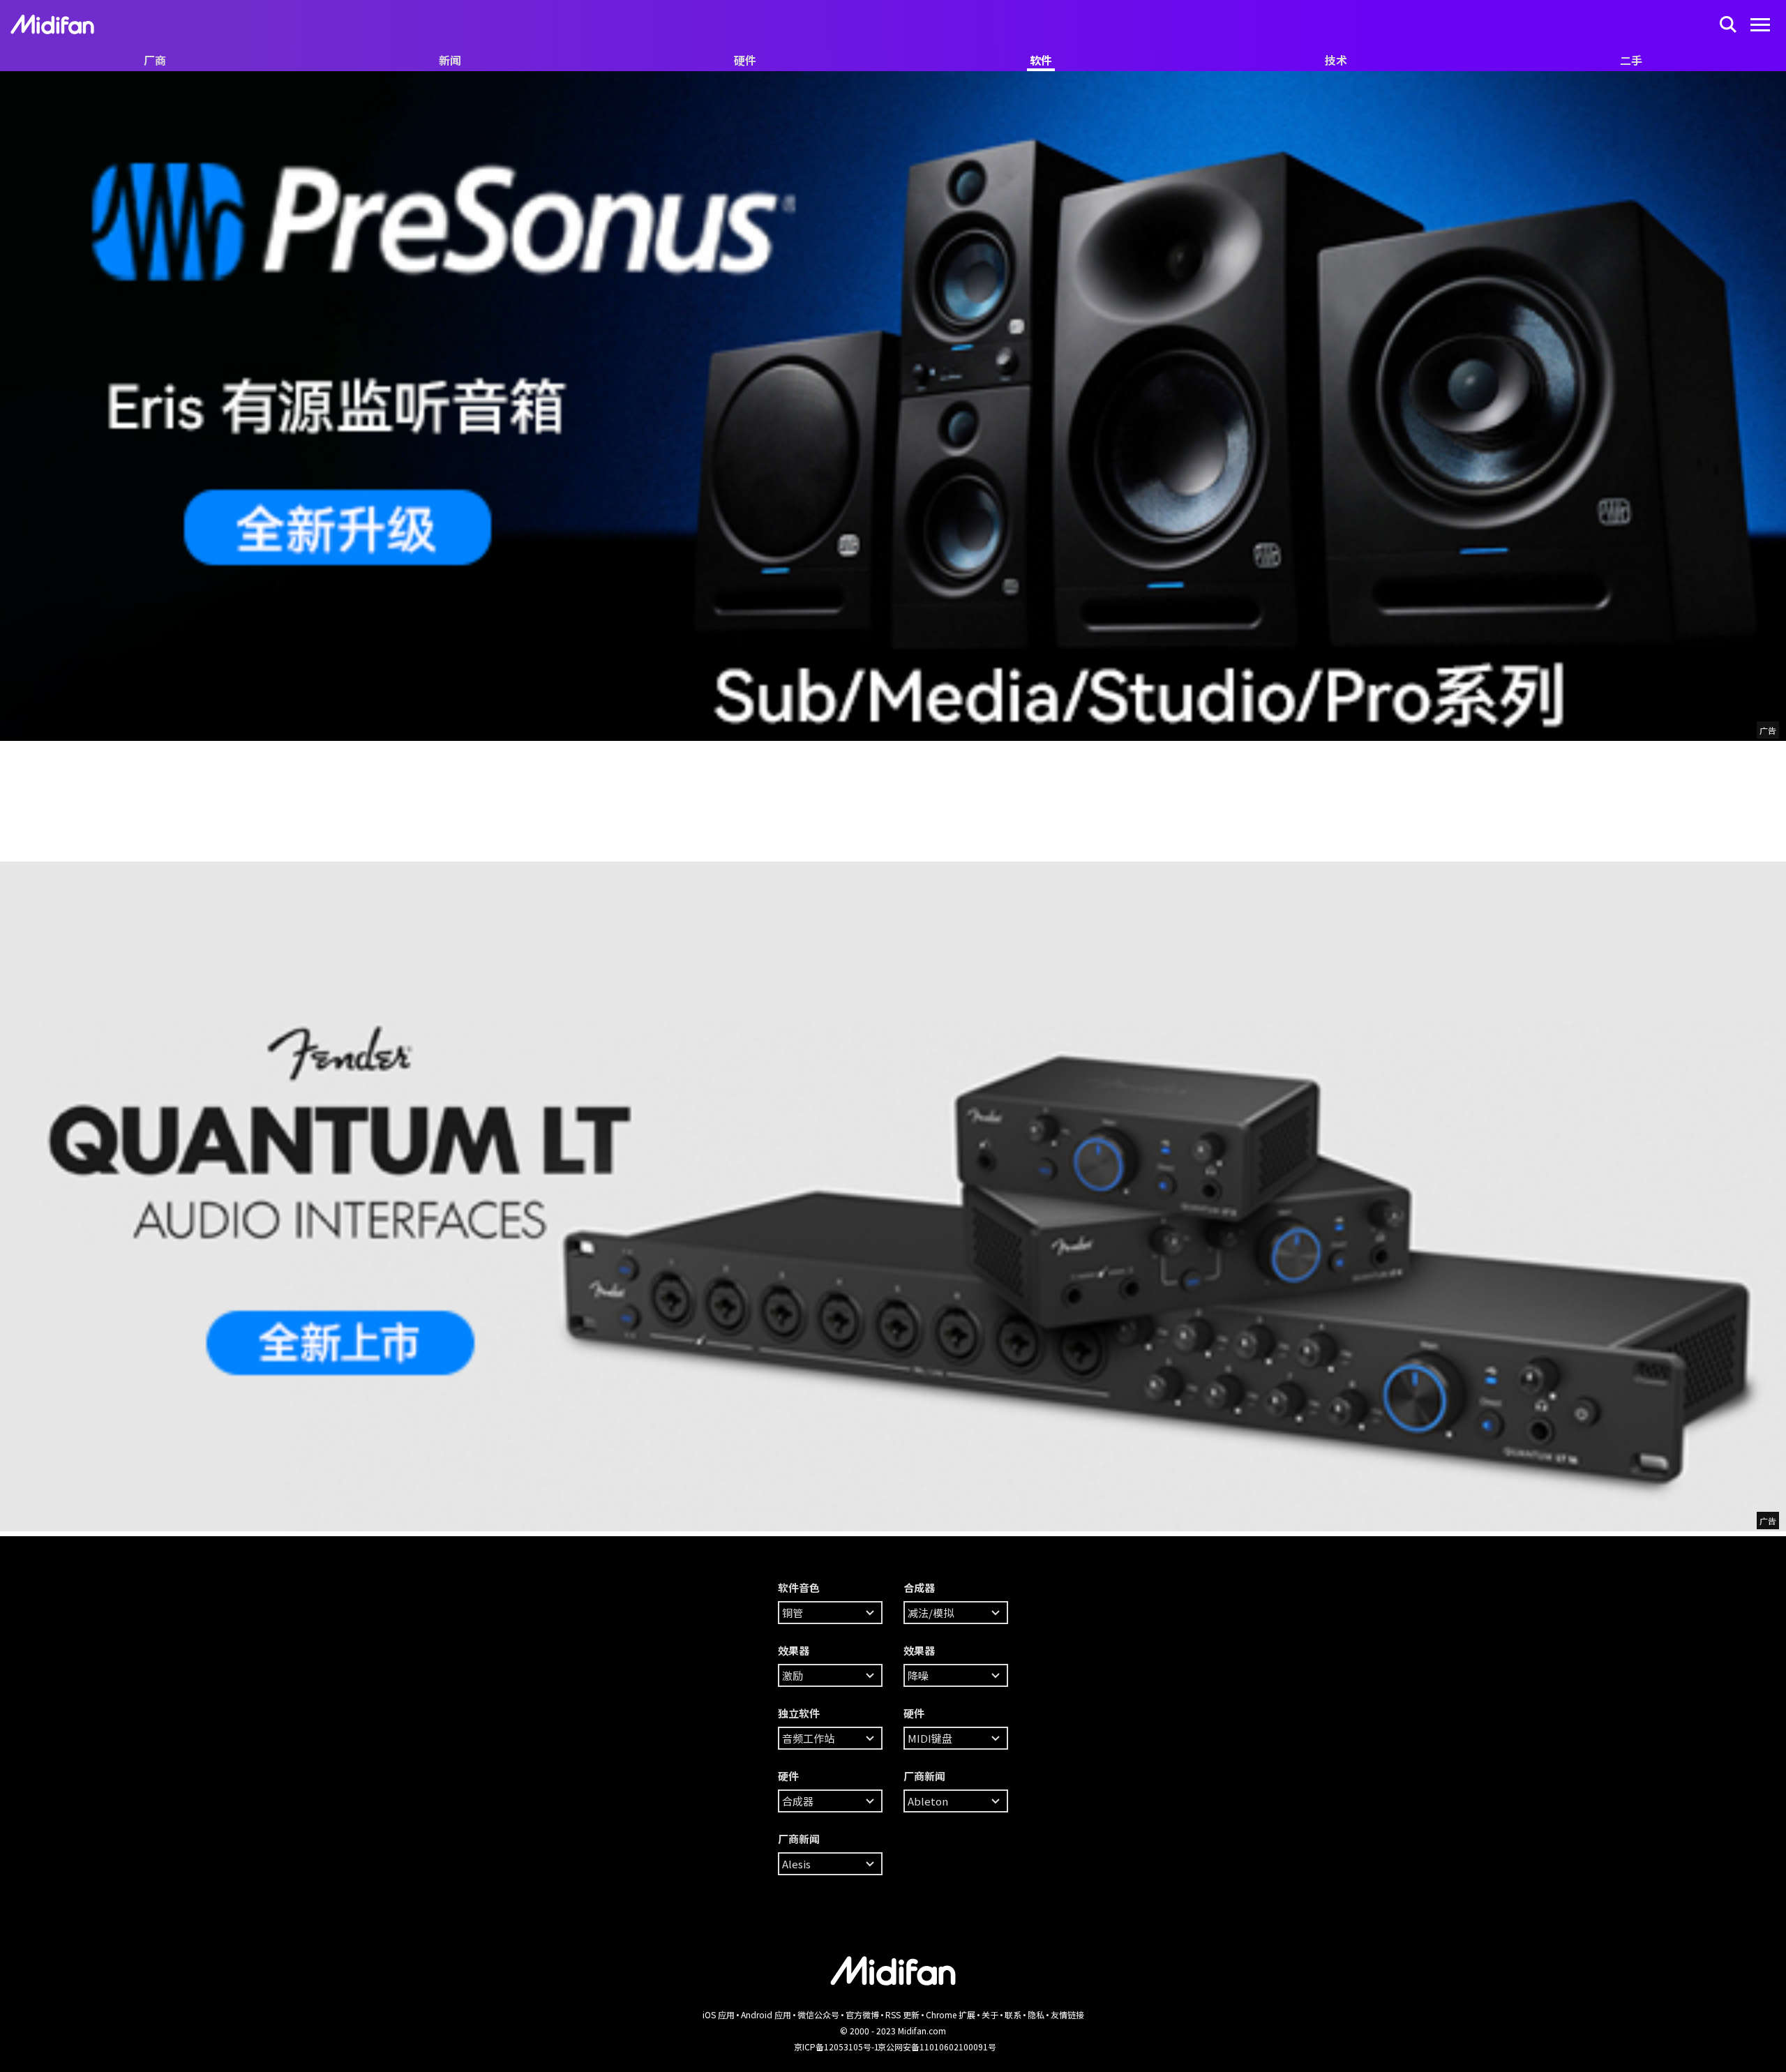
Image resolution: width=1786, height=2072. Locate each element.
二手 (1631, 60)
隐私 (1036, 2014)
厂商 (155, 60)
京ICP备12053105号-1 (836, 2047)
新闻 (450, 60)
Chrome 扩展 (951, 2014)
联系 (1013, 2014)
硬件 (745, 60)
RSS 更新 (902, 2014)
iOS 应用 (719, 2014)
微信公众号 (818, 2014)
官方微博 (862, 2014)
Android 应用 (766, 2014)
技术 (1336, 60)
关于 (990, 2014)
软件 (1041, 60)
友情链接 (1067, 2014)
